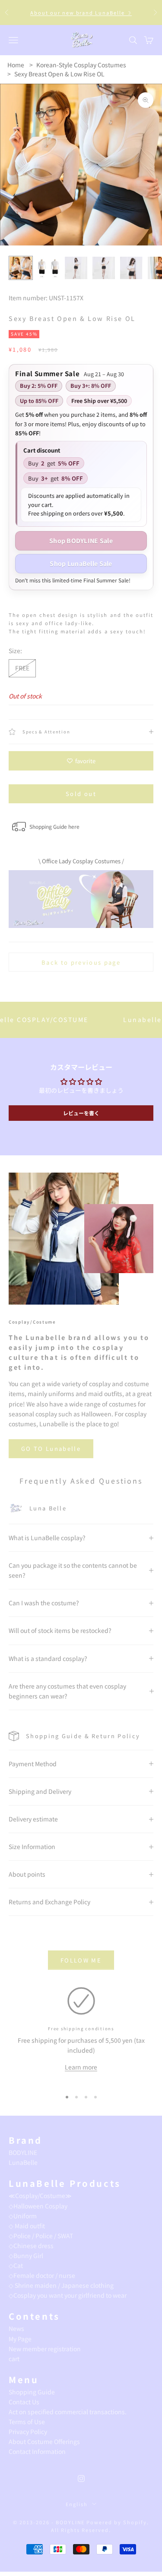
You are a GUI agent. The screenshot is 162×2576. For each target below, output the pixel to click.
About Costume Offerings (44, 2441)
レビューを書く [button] (81, 1113)
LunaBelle (23, 2162)
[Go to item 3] (76, 268)
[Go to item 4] (104, 268)
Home (16, 65)
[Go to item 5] (131, 268)
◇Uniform (23, 2216)
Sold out (81, 794)
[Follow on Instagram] (81, 2478)
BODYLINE (23, 2152)
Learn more (81, 2067)
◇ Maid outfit (27, 2226)
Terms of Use (27, 2422)
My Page (20, 2339)
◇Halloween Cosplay (38, 2206)
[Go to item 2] (48, 268)
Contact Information (37, 2451)
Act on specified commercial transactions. (68, 2412)
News (16, 2328)
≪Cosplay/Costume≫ (40, 2195)
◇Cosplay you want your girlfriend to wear (68, 2295)
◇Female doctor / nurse (42, 2275)
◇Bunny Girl (26, 2255)
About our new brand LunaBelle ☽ (81, 13)
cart (14, 2359)
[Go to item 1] (21, 268)
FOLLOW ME (81, 1960)
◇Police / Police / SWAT (41, 2236)
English (77, 2504)
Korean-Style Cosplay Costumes (81, 65)
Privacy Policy (28, 2431)
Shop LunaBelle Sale (81, 563)
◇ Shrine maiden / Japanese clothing (61, 2285)
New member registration (45, 2349)
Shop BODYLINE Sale (81, 541)
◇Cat (16, 2265)
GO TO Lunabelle (51, 1448)
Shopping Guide (32, 2392)
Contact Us (24, 2402)
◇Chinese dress (31, 2246)
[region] (81, 2035)
